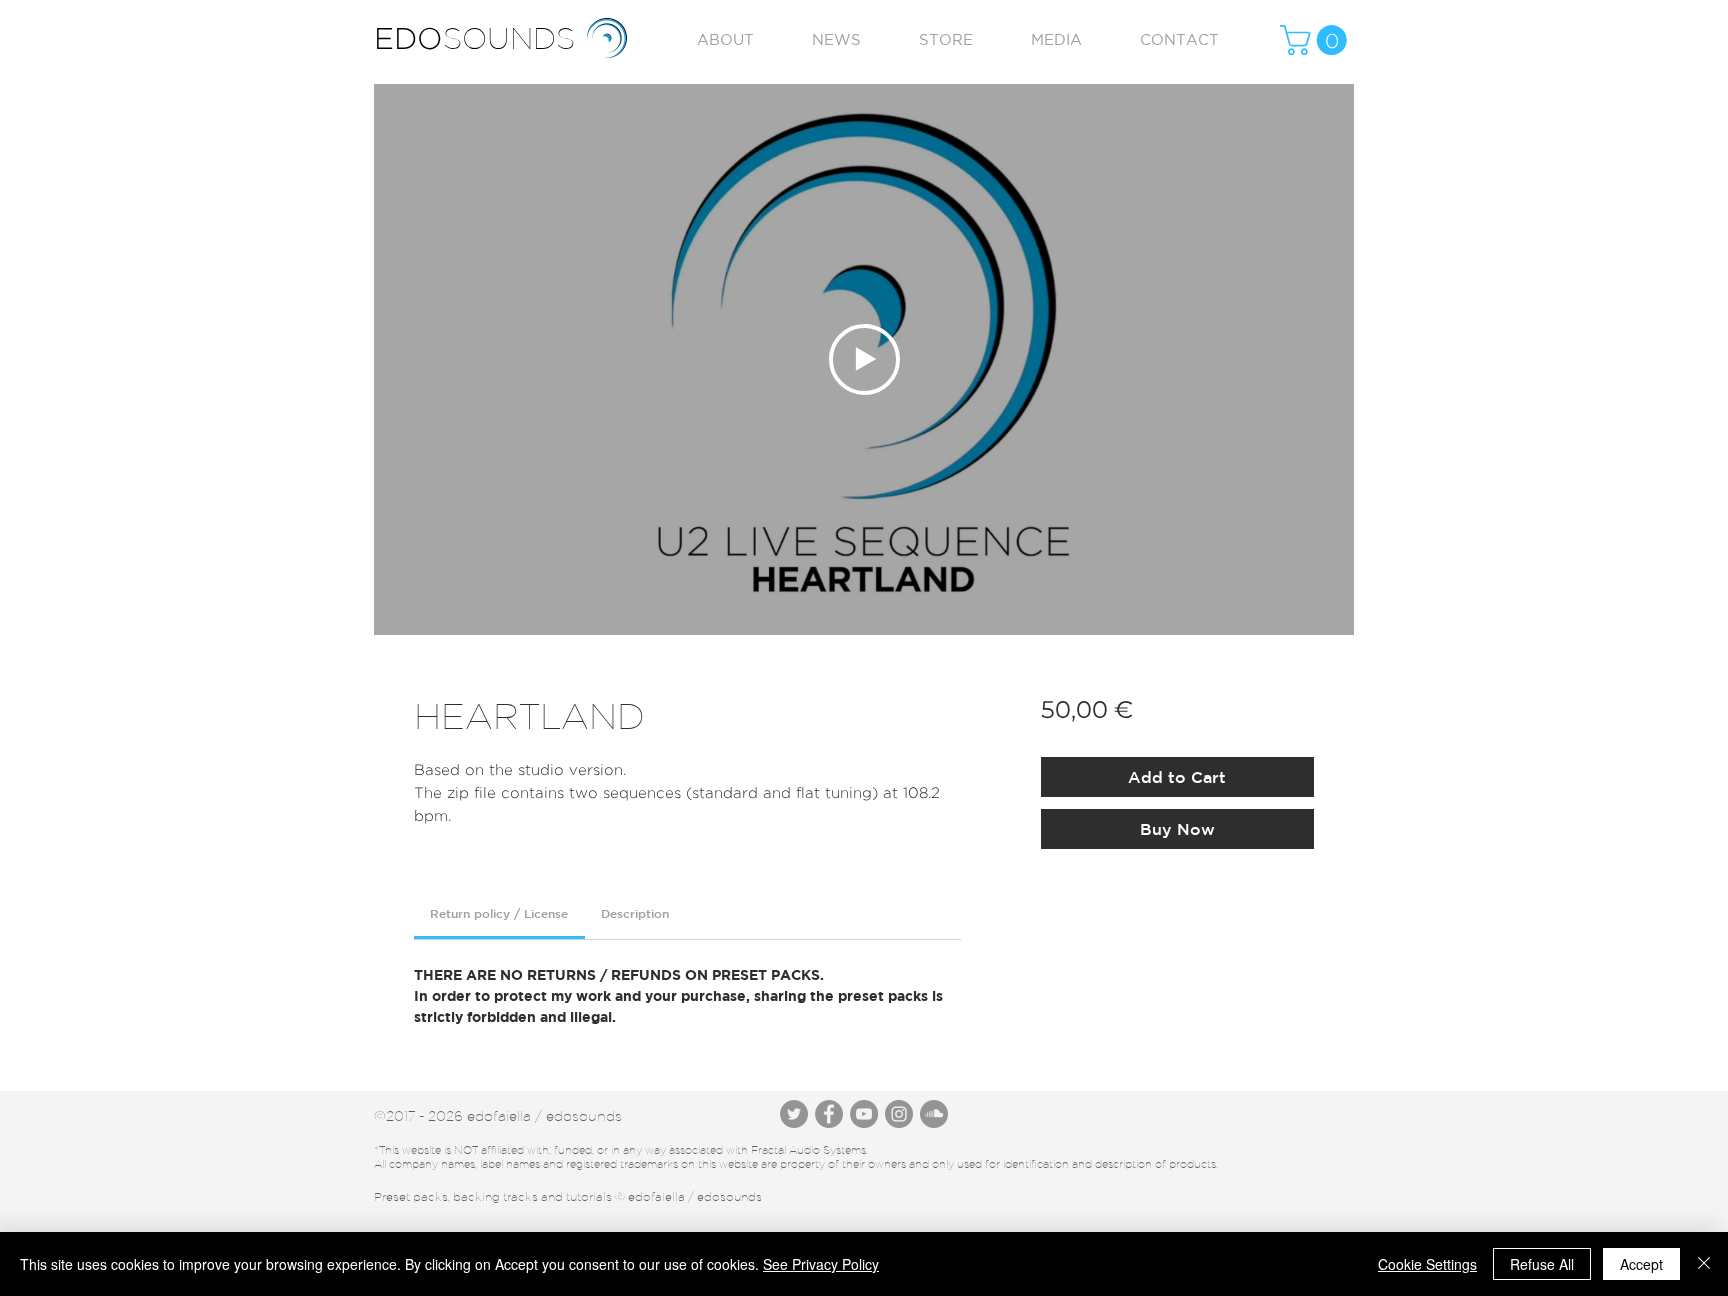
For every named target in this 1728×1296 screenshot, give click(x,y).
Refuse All (1542, 1264)
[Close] (1704, 1264)
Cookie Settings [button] (1427, 1264)
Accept (1641, 1264)
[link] (499, 913)
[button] (1317, 40)
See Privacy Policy (821, 1264)
